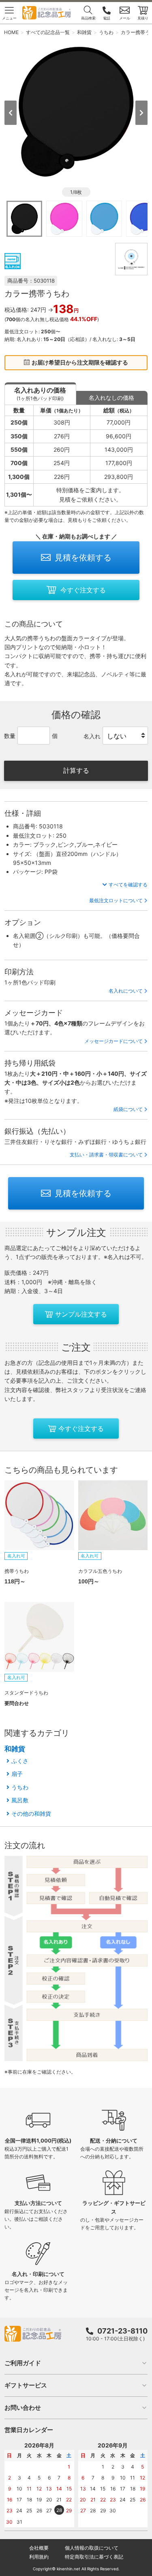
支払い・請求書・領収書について (106, 1155)
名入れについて (126, 991)
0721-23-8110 (122, 2331)
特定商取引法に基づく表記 (94, 2557)
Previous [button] (11, 113)
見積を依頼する (83, 558)
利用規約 (39, 2557)
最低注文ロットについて (116, 900)
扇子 (17, 1774)
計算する (76, 770)
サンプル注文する (81, 1314)
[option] (76, 112)
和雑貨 (15, 1749)
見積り (143, 18)
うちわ (20, 1787)
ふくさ (20, 1761)
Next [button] (141, 113)
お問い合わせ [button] (23, 2408)
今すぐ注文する (83, 590)
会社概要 (39, 2548)
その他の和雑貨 (31, 1813)
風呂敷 (20, 1800)
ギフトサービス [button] (26, 2385)
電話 (107, 18)
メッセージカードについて (113, 1041)
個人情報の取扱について (92, 2548)
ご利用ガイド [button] (23, 2363)
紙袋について (128, 1109)
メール (125, 18)
